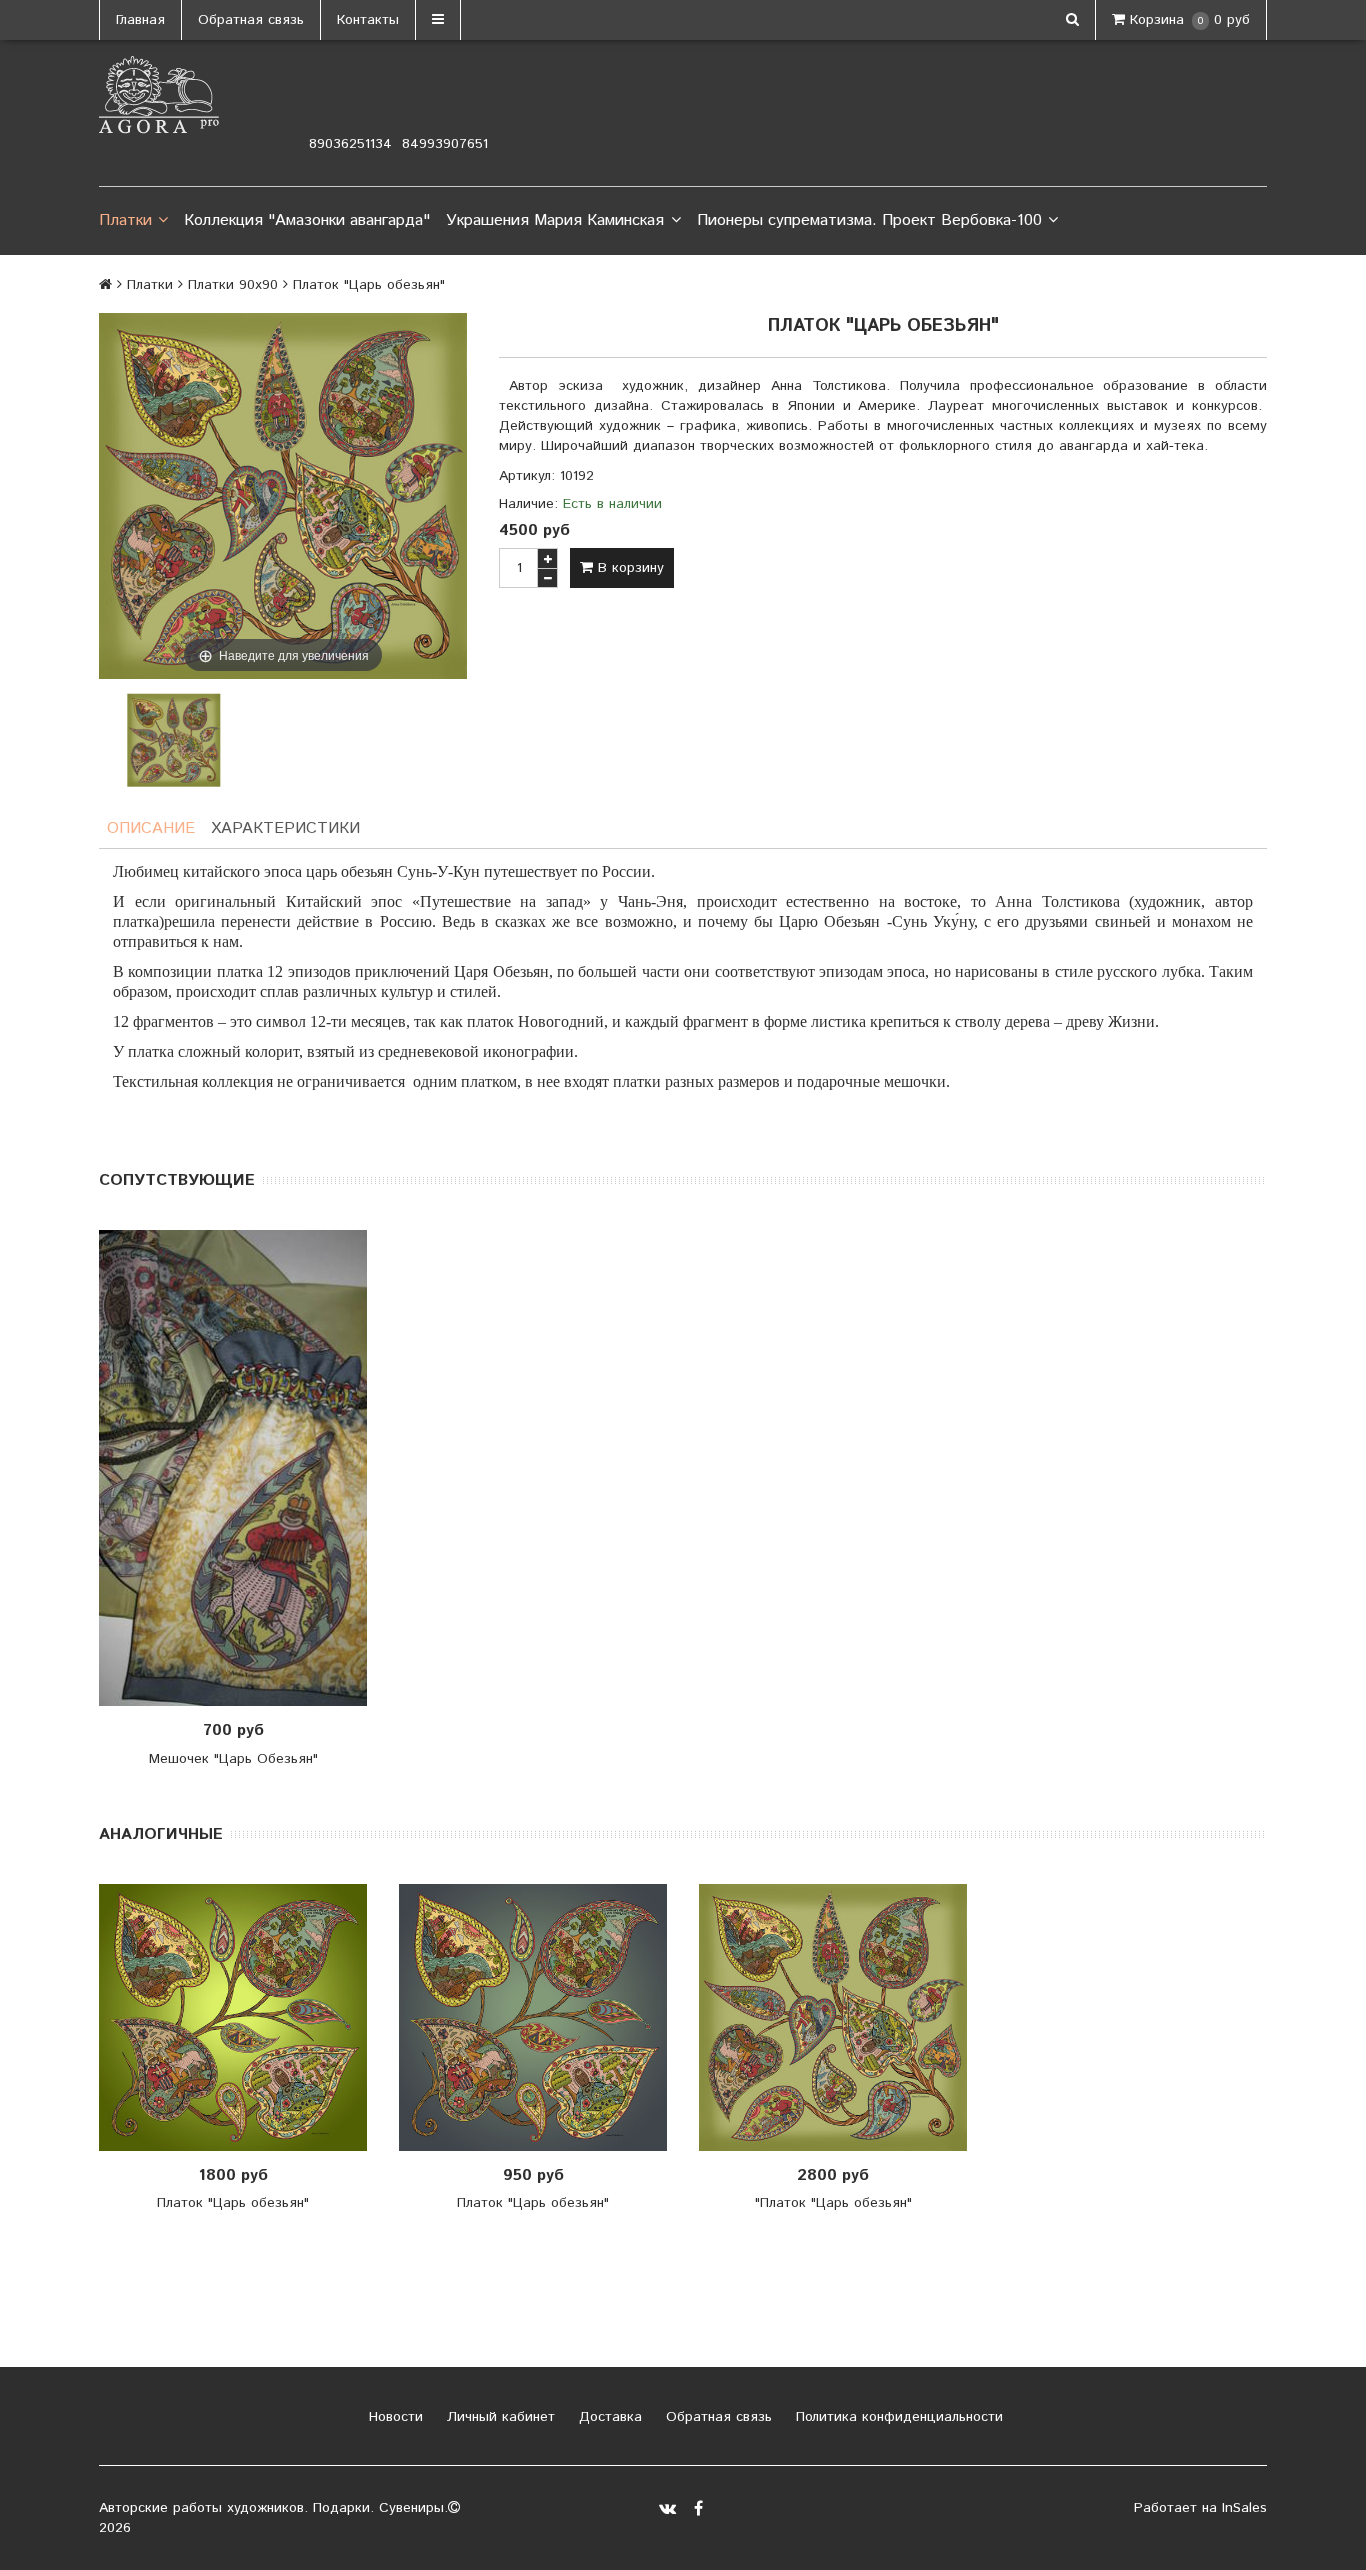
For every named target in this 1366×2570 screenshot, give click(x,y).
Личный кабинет (498, 2417)
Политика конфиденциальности (897, 2417)
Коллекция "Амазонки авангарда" (307, 220)
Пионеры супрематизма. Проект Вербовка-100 (869, 220)
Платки (125, 220)
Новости (393, 2417)
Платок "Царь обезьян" (233, 2203)
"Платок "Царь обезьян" (833, 2203)
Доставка (608, 2417)
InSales (1244, 2508)
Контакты (368, 20)
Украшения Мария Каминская (555, 220)
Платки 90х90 (233, 285)
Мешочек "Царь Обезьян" (233, 1759)
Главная (140, 20)
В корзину (628, 568)
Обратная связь (251, 20)
